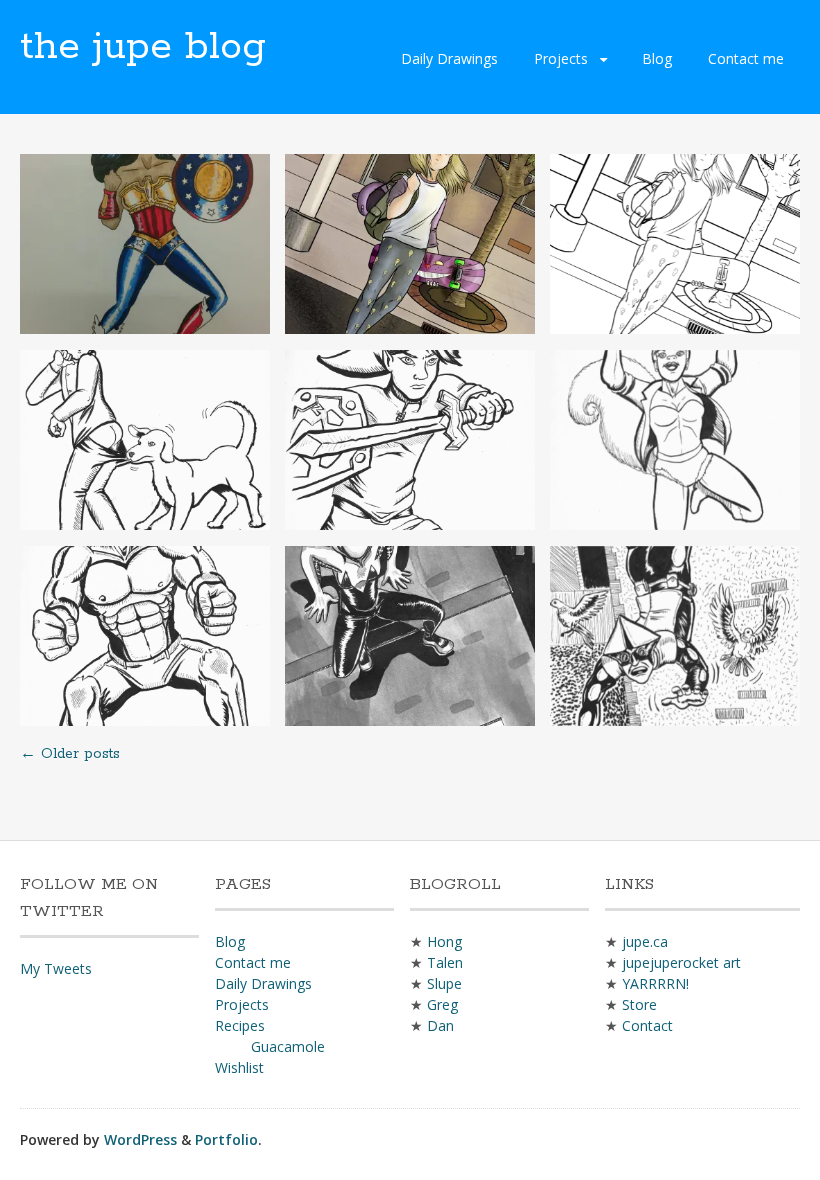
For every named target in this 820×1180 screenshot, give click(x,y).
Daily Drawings (449, 58)
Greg (442, 1004)
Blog (657, 58)
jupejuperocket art (681, 962)
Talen (445, 962)
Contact (647, 1025)
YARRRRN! (655, 983)
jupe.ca (645, 941)
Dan (440, 1025)
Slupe (444, 983)
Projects (561, 58)
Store (639, 1004)
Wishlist (239, 1067)
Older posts (70, 754)
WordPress (140, 1139)
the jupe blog (143, 47)
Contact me (746, 58)
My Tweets (56, 968)
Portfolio (226, 1139)
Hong (444, 941)
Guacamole (288, 1046)
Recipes (240, 1025)
